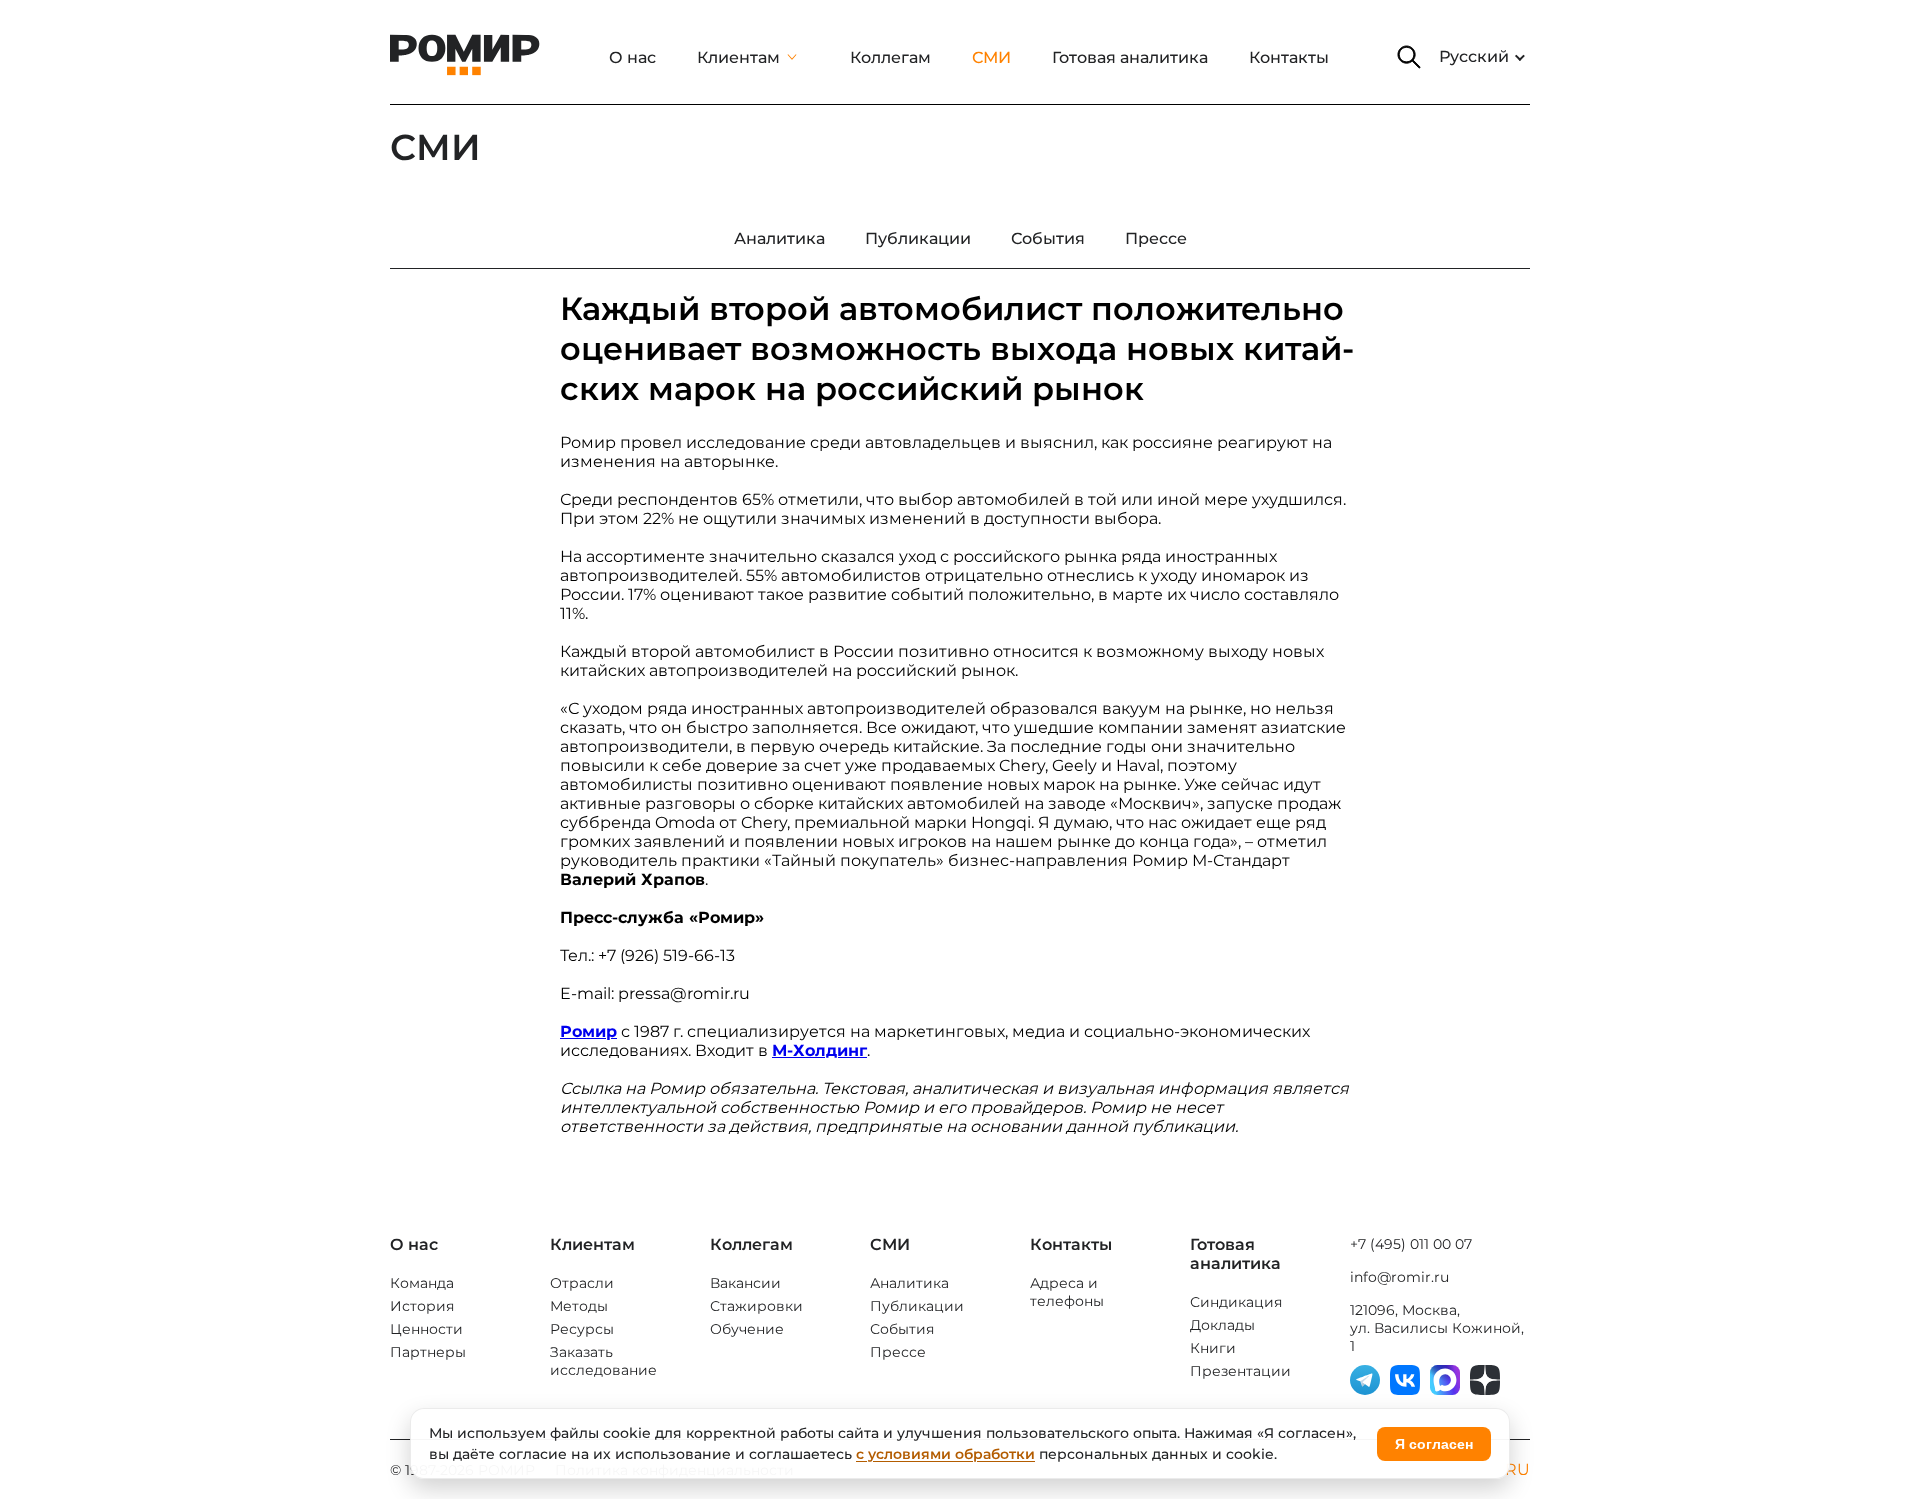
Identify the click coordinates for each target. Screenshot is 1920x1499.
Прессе (898, 1352)
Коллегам (890, 57)
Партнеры (428, 1352)
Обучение (747, 1329)
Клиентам (738, 57)
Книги (1213, 1348)
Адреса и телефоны (1067, 1292)
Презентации (1240, 1371)
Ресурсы (582, 1329)
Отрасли (582, 1283)
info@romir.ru (1399, 1277)
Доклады (1222, 1325)
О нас (632, 57)
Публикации (917, 1306)
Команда (422, 1283)
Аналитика (909, 1283)
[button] (1409, 57)
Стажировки (756, 1306)
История (422, 1306)
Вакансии (745, 1283)
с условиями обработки (945, 1454)
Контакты (1289, 57)
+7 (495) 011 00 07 (1411, 1244)
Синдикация (1236, 1302)
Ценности (426, 1329)
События (902, 1329)
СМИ (991, 57)
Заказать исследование (603, 1361)
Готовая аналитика (1130, 57)
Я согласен (1434, 1444)
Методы (579, 1306)
